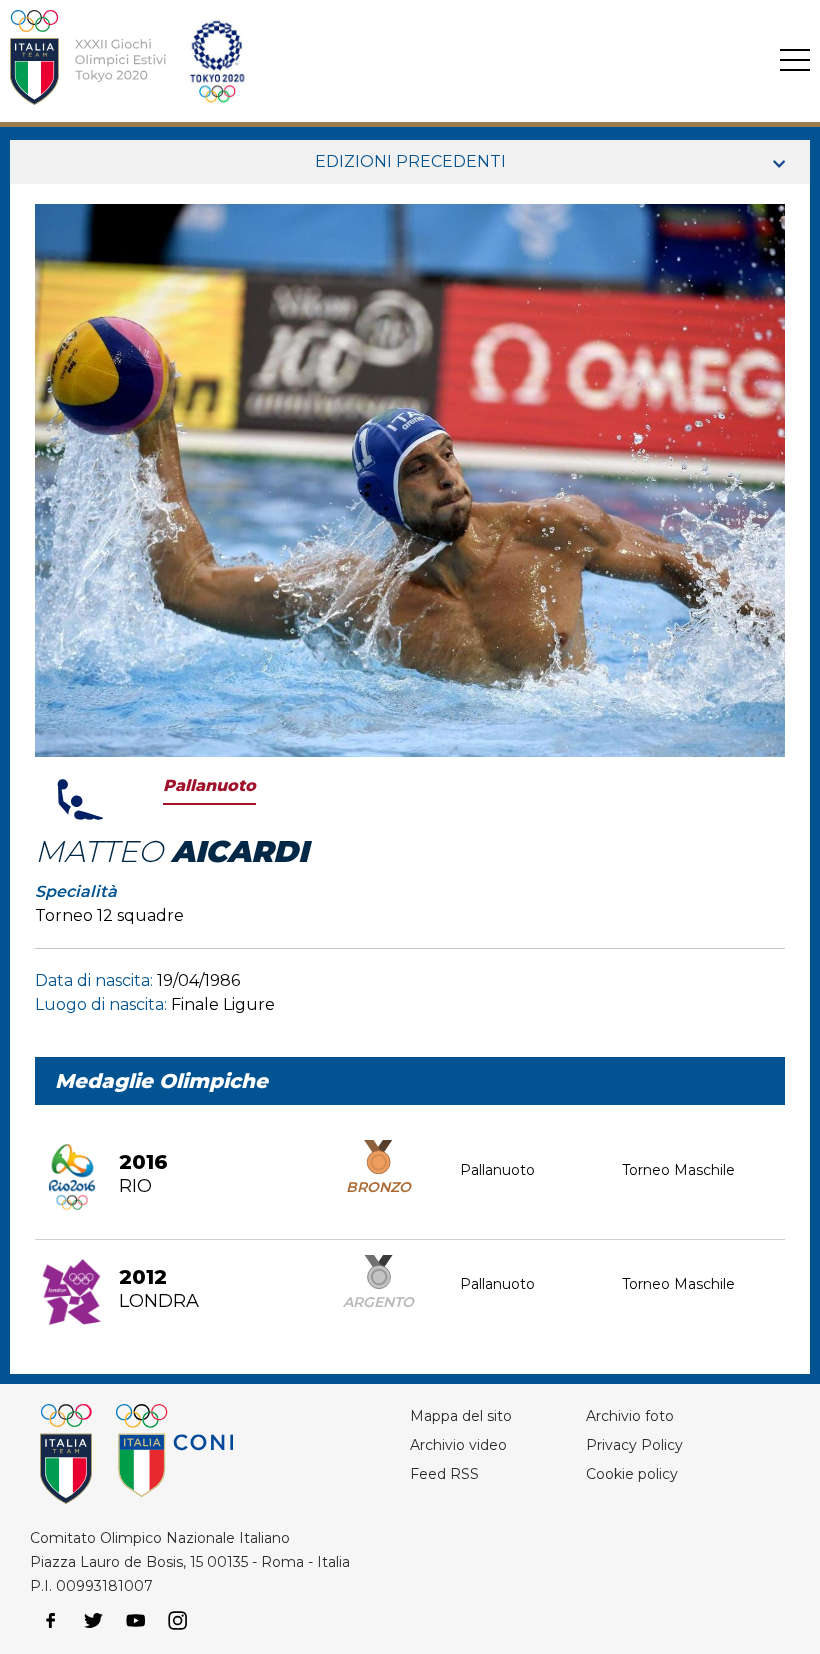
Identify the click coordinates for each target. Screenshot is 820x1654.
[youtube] (136, 1621)
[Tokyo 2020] (343, 61)
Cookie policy (632, 1474)
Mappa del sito (461, 1416)
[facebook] (51, 1621)
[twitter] (93, 1621)
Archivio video (458, 1445)
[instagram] (178, 1621)
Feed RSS (444, 1474)
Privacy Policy (634, 1445)
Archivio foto (630, 1416)
